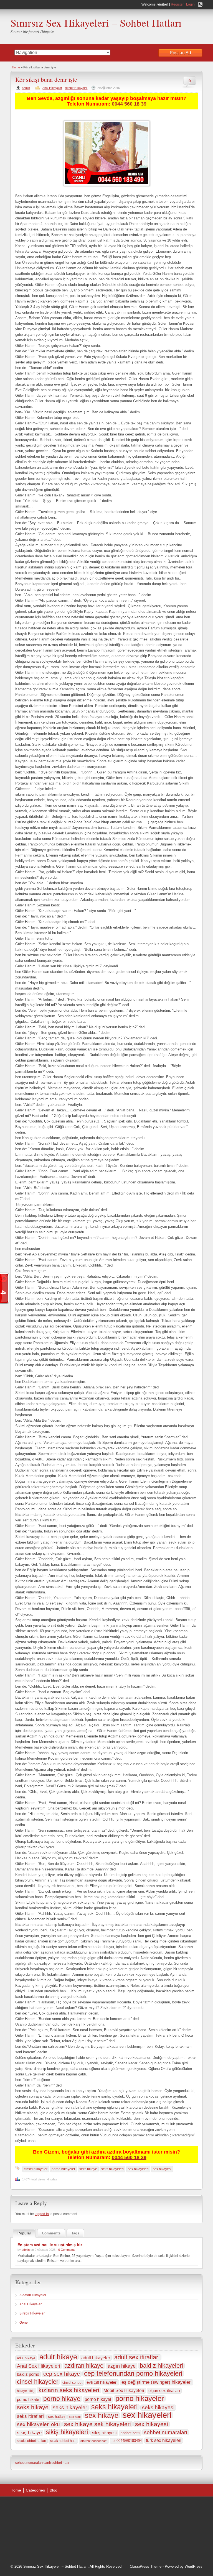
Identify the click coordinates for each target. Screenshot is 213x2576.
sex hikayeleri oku (38, 2424)
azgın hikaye (122, 2366)
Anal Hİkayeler (52, 88)
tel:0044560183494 (127, 2441)
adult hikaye (58, 2357)
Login (190, 4)
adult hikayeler (96, 2358)
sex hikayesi (162, 2169)
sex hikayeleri (138, 2169)
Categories (35, 2490)
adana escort (140, 2507)
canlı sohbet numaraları (147, 2528)
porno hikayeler (63, 2169)
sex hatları (56, 2417)
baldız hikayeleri (161, 2366)
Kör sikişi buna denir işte (46, 79)
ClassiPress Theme (146, 2566)
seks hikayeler (70, 2407)
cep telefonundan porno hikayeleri (133, 2373)
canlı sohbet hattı (56, 2463)
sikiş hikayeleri (67, 2432)
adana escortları (167, 2507)
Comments (51, 2233)
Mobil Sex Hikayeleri (124, 2391)
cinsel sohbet (72, 2383)
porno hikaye (62, 2399)
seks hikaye (88, 2169)
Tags (75, 2233)
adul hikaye (26, 2358)
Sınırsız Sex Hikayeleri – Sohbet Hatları (96, 23)
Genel (24, 2323)
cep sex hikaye (62, 2374)
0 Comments (67, 2250)
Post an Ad (180, 53)
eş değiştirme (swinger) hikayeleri (157, 2382)
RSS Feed (200, 4)
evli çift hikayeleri (102, 2382)
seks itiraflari (30, 2416)
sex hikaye (102, 2415)
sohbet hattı (130, 2433)
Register (177, 4)
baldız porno (28, 2374)
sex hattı (75, 2417)
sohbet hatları (118, 2549)
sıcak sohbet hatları (31, 2441)
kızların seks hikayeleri (69, 2390)
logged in (42, 2214)
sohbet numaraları (166, 2432)
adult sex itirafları (137, 2357)
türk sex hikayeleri (164, 2440)
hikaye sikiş (26, 2391)
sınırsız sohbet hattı (94, 2441)
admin (26, 88)
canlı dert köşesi (129, 2535)
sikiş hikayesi (104, 2433)
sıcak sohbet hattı (63, 2441)
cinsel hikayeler (36, 2169)
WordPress (194, 2566)
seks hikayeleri (112, 2169)
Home (16, 67)
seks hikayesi (158, 2407)
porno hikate (28, 2399)
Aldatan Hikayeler (33, 2295)
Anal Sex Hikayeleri (39, 2366)
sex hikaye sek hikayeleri (97, 2424)
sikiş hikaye (29, 2433)
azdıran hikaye (84, 2366)
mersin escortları (161, 2542)
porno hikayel (98, 2399)
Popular (24, 2233)
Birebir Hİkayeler (76, 88)
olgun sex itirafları (164, 2391)
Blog (54, 2490)
